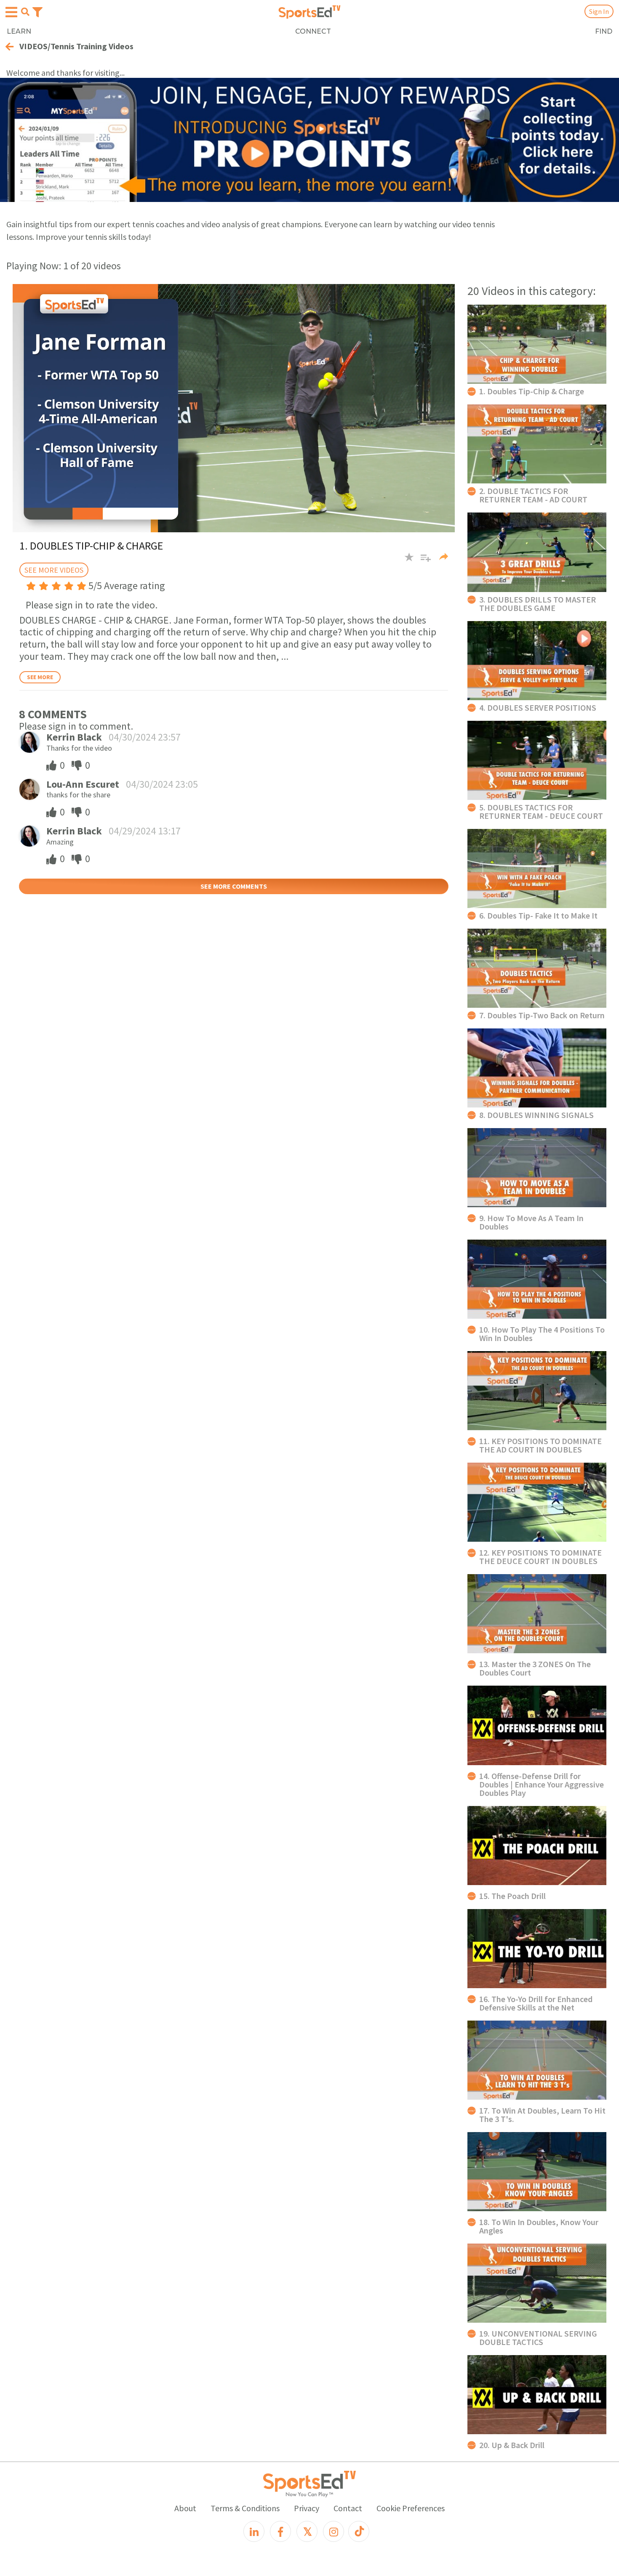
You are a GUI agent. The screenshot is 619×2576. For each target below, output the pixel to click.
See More (40, 677)
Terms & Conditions (245, 2508)
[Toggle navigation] (37, 11)
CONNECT (313, 31)
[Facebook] (280, 2531)
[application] (234, 408)
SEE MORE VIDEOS (54, 570)
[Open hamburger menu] (11, 12)
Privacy (307, 2508)
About (185, 2508)
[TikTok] (359, 2531)
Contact (348, 2508)
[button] (423, 561)
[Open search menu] (25, 12)
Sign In (599, 11)
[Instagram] (334, 2531)
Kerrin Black (74, 737)
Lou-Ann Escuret (83, 784)
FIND (604, 31)
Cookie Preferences (411, 2508)
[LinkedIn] (254, 2531)
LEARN (19, 31)
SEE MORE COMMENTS (234, 886)
